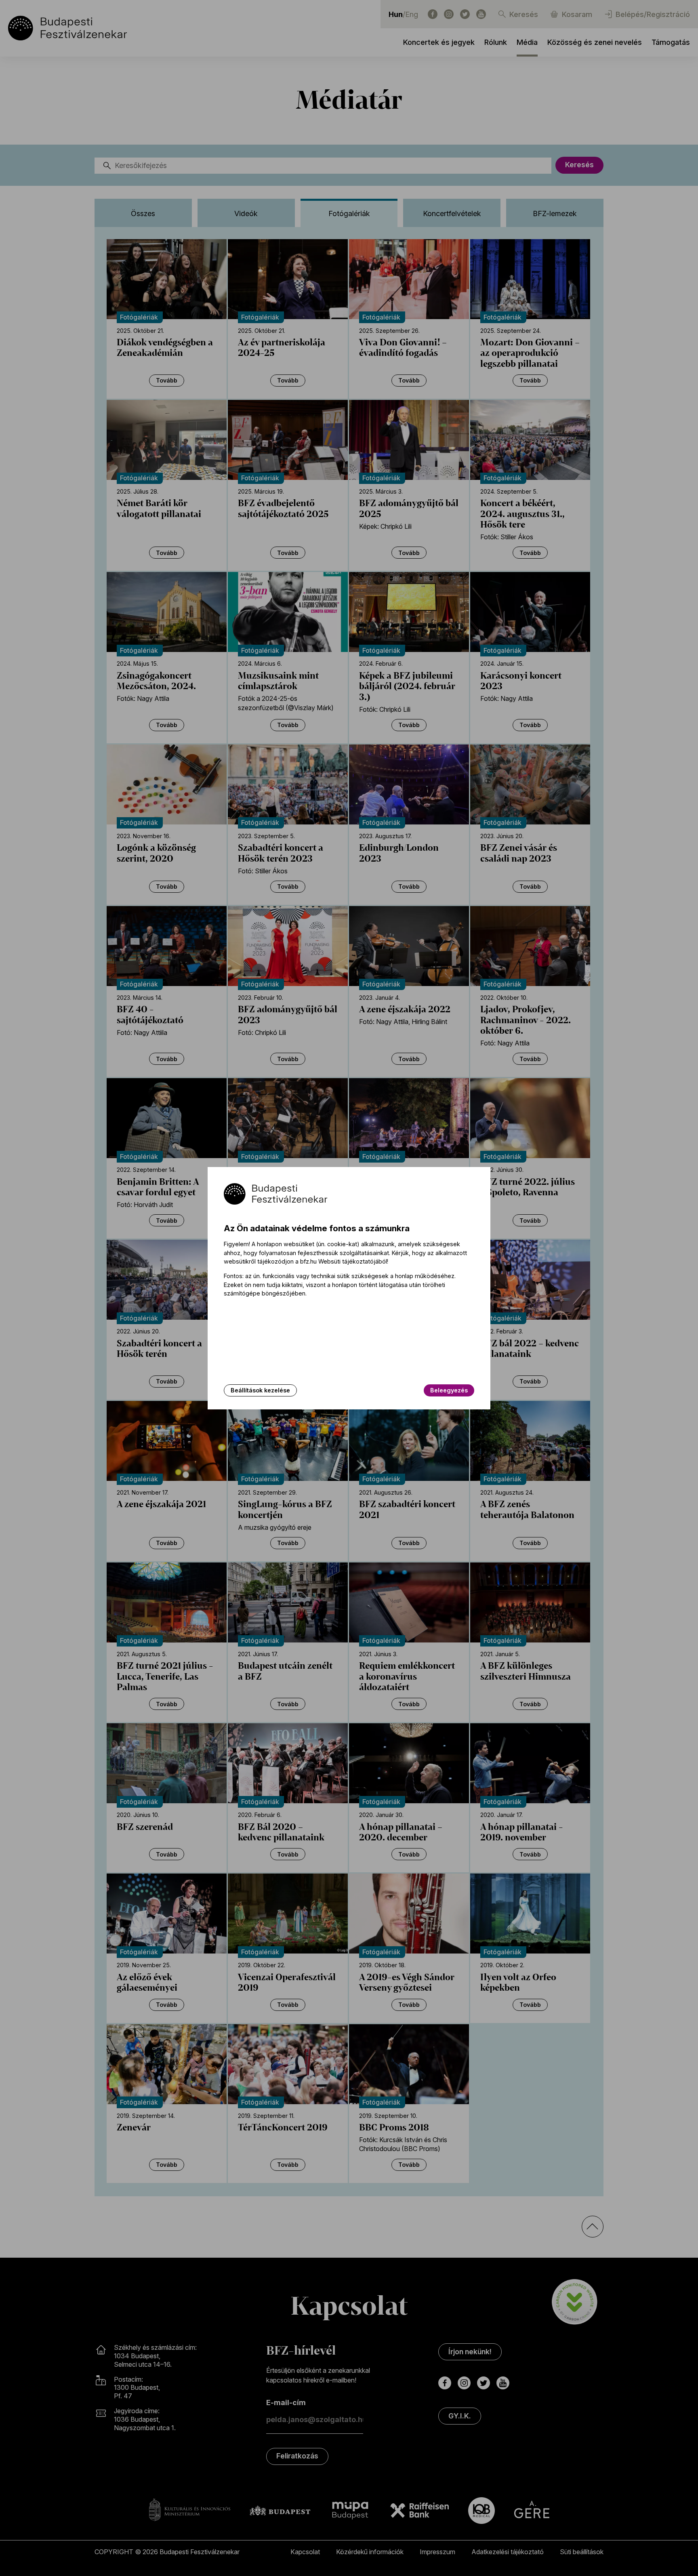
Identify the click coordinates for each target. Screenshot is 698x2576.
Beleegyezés (449, 1390)
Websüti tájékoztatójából (353, 1261)
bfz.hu (308, 1261)
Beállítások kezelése (260, 1390)
